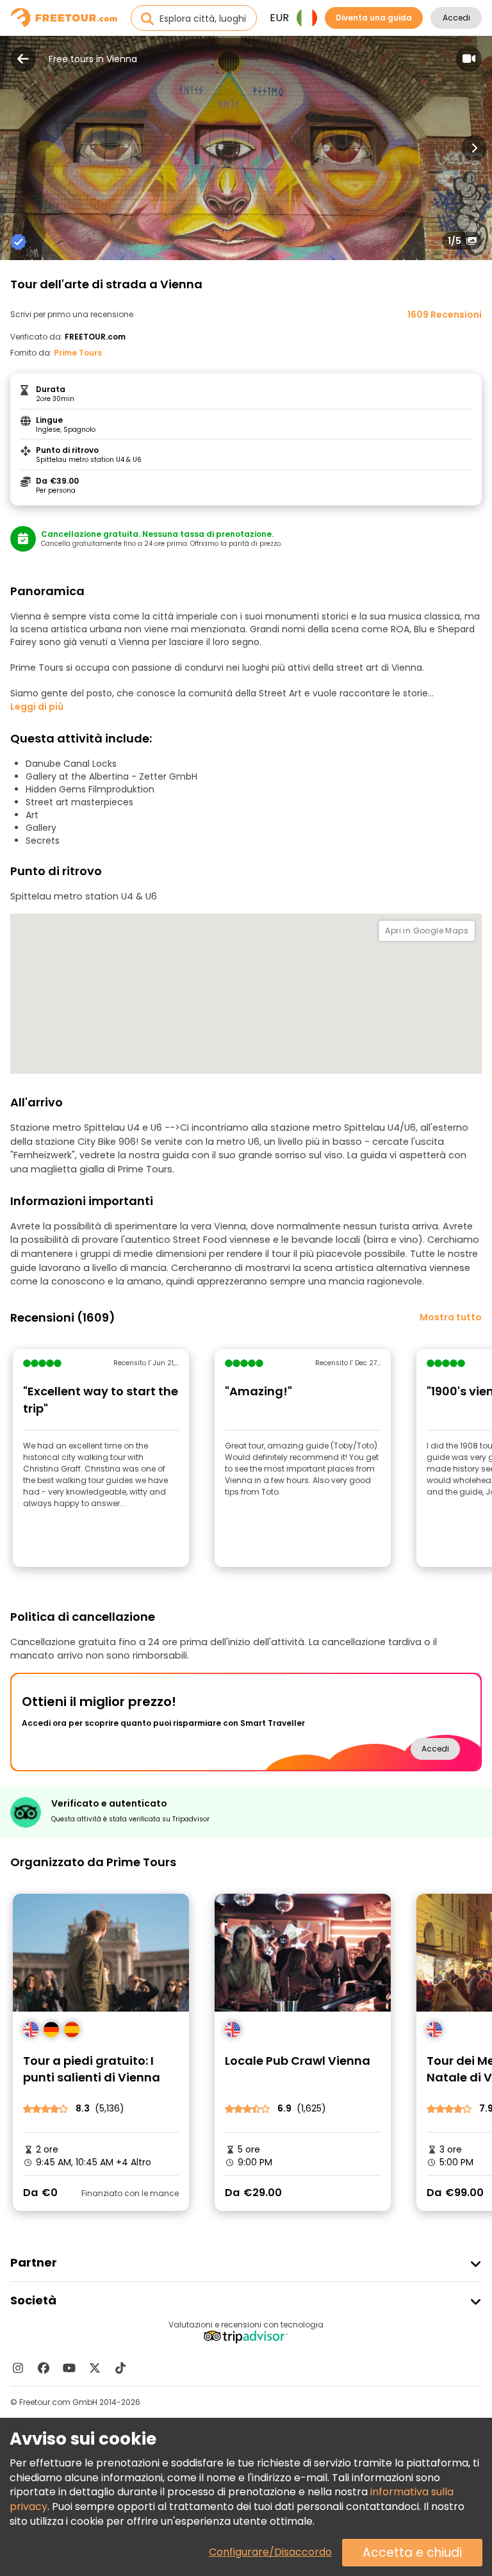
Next (474, 148)
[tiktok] (120, 2368)
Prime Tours (78, 353)
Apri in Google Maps (427, 931)
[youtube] (69, 2368)
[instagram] (18, 2368)
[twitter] (95, 2368)
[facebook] (44, 2368)
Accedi (456, 18)
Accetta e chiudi (412, 2553)
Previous (18, 148)
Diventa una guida (374, 18)
